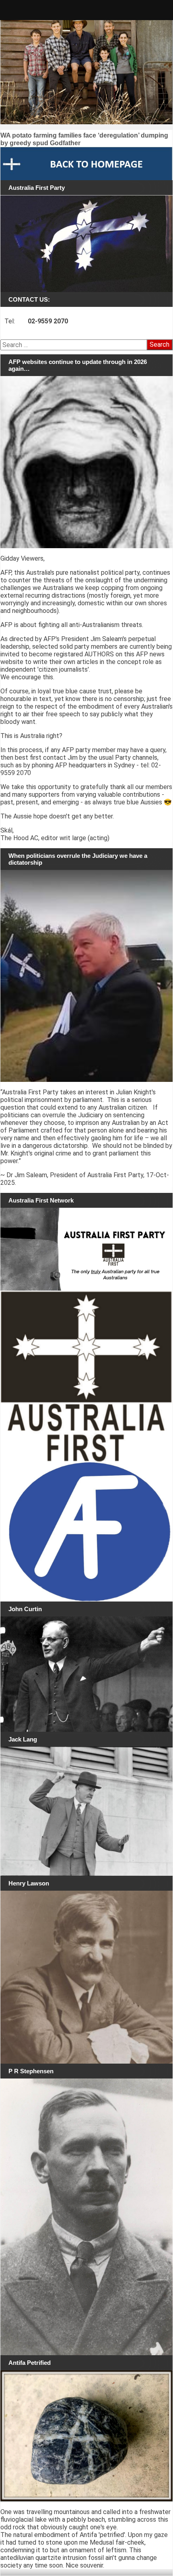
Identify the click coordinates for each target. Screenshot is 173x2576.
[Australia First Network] (86, 1249)
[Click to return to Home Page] (86, 163)
